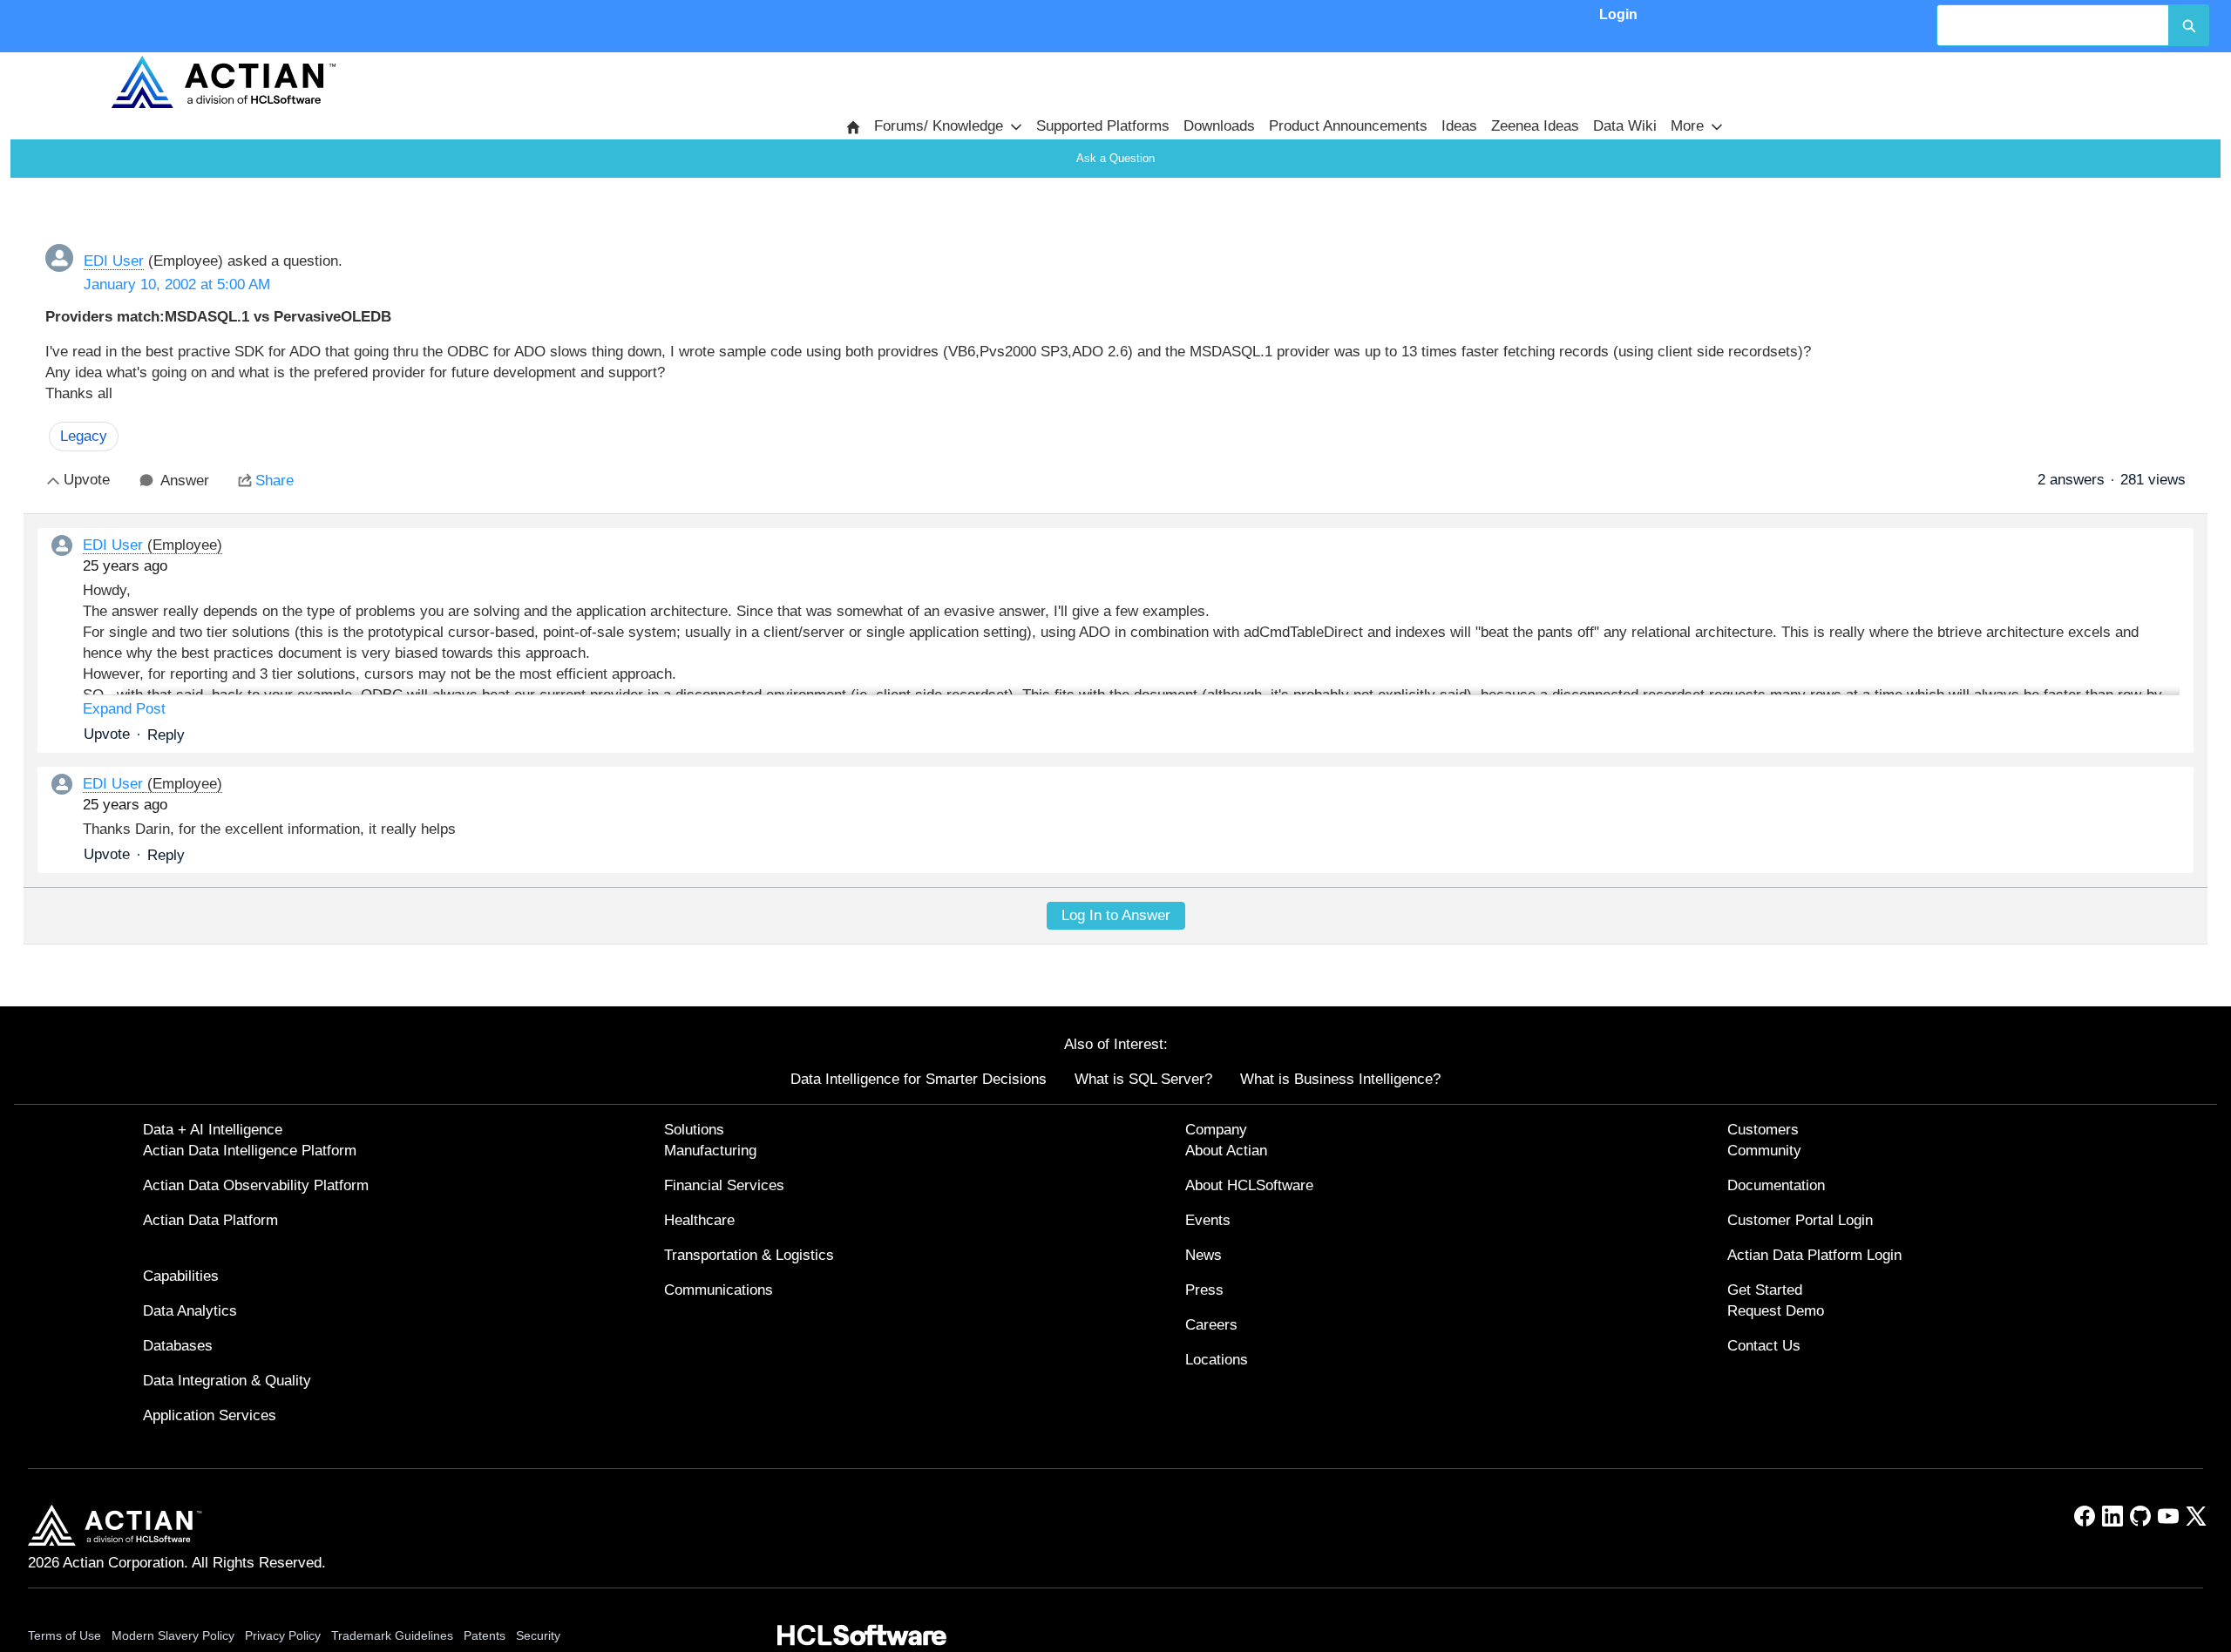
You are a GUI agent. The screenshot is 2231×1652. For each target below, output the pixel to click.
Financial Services (724, 1185)
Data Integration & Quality (227, 1381)
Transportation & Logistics (749, 1255)
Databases (178, 1346)
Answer (185, 481)
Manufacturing (710, 1151)
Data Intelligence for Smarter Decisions (919, 1079)
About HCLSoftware (1249, 1185)
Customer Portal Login (1800, 1220)
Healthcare (699, 1220)
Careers (1211, 1325)
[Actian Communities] (223, 82)
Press (1204, 1290)
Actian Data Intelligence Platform (250, 1151)
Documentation (1776, 1185)
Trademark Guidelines (392, 1635)
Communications (719, 1290)
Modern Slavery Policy (173, 1635)
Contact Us (1764, 1346)
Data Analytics (190, 1311)
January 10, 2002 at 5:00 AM (177, 284)
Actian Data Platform (210, 1220)
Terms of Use (64, 1635)
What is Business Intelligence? (1340, 1079)
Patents (485, 1635)
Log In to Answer (1116, 915)
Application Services (210, 1415)
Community (1764, 1151)
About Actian (1226, 1151)
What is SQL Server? (1143, 1079)
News (1204, 1255)
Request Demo (1776, 1311)
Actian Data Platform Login (1814, 1255)
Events (1208, 1220)
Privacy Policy (283, 1635)
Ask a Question (1115, 158)
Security (538, 1635)
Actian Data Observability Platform (256, 1185)
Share (275, 481)
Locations (1217, 1360)
